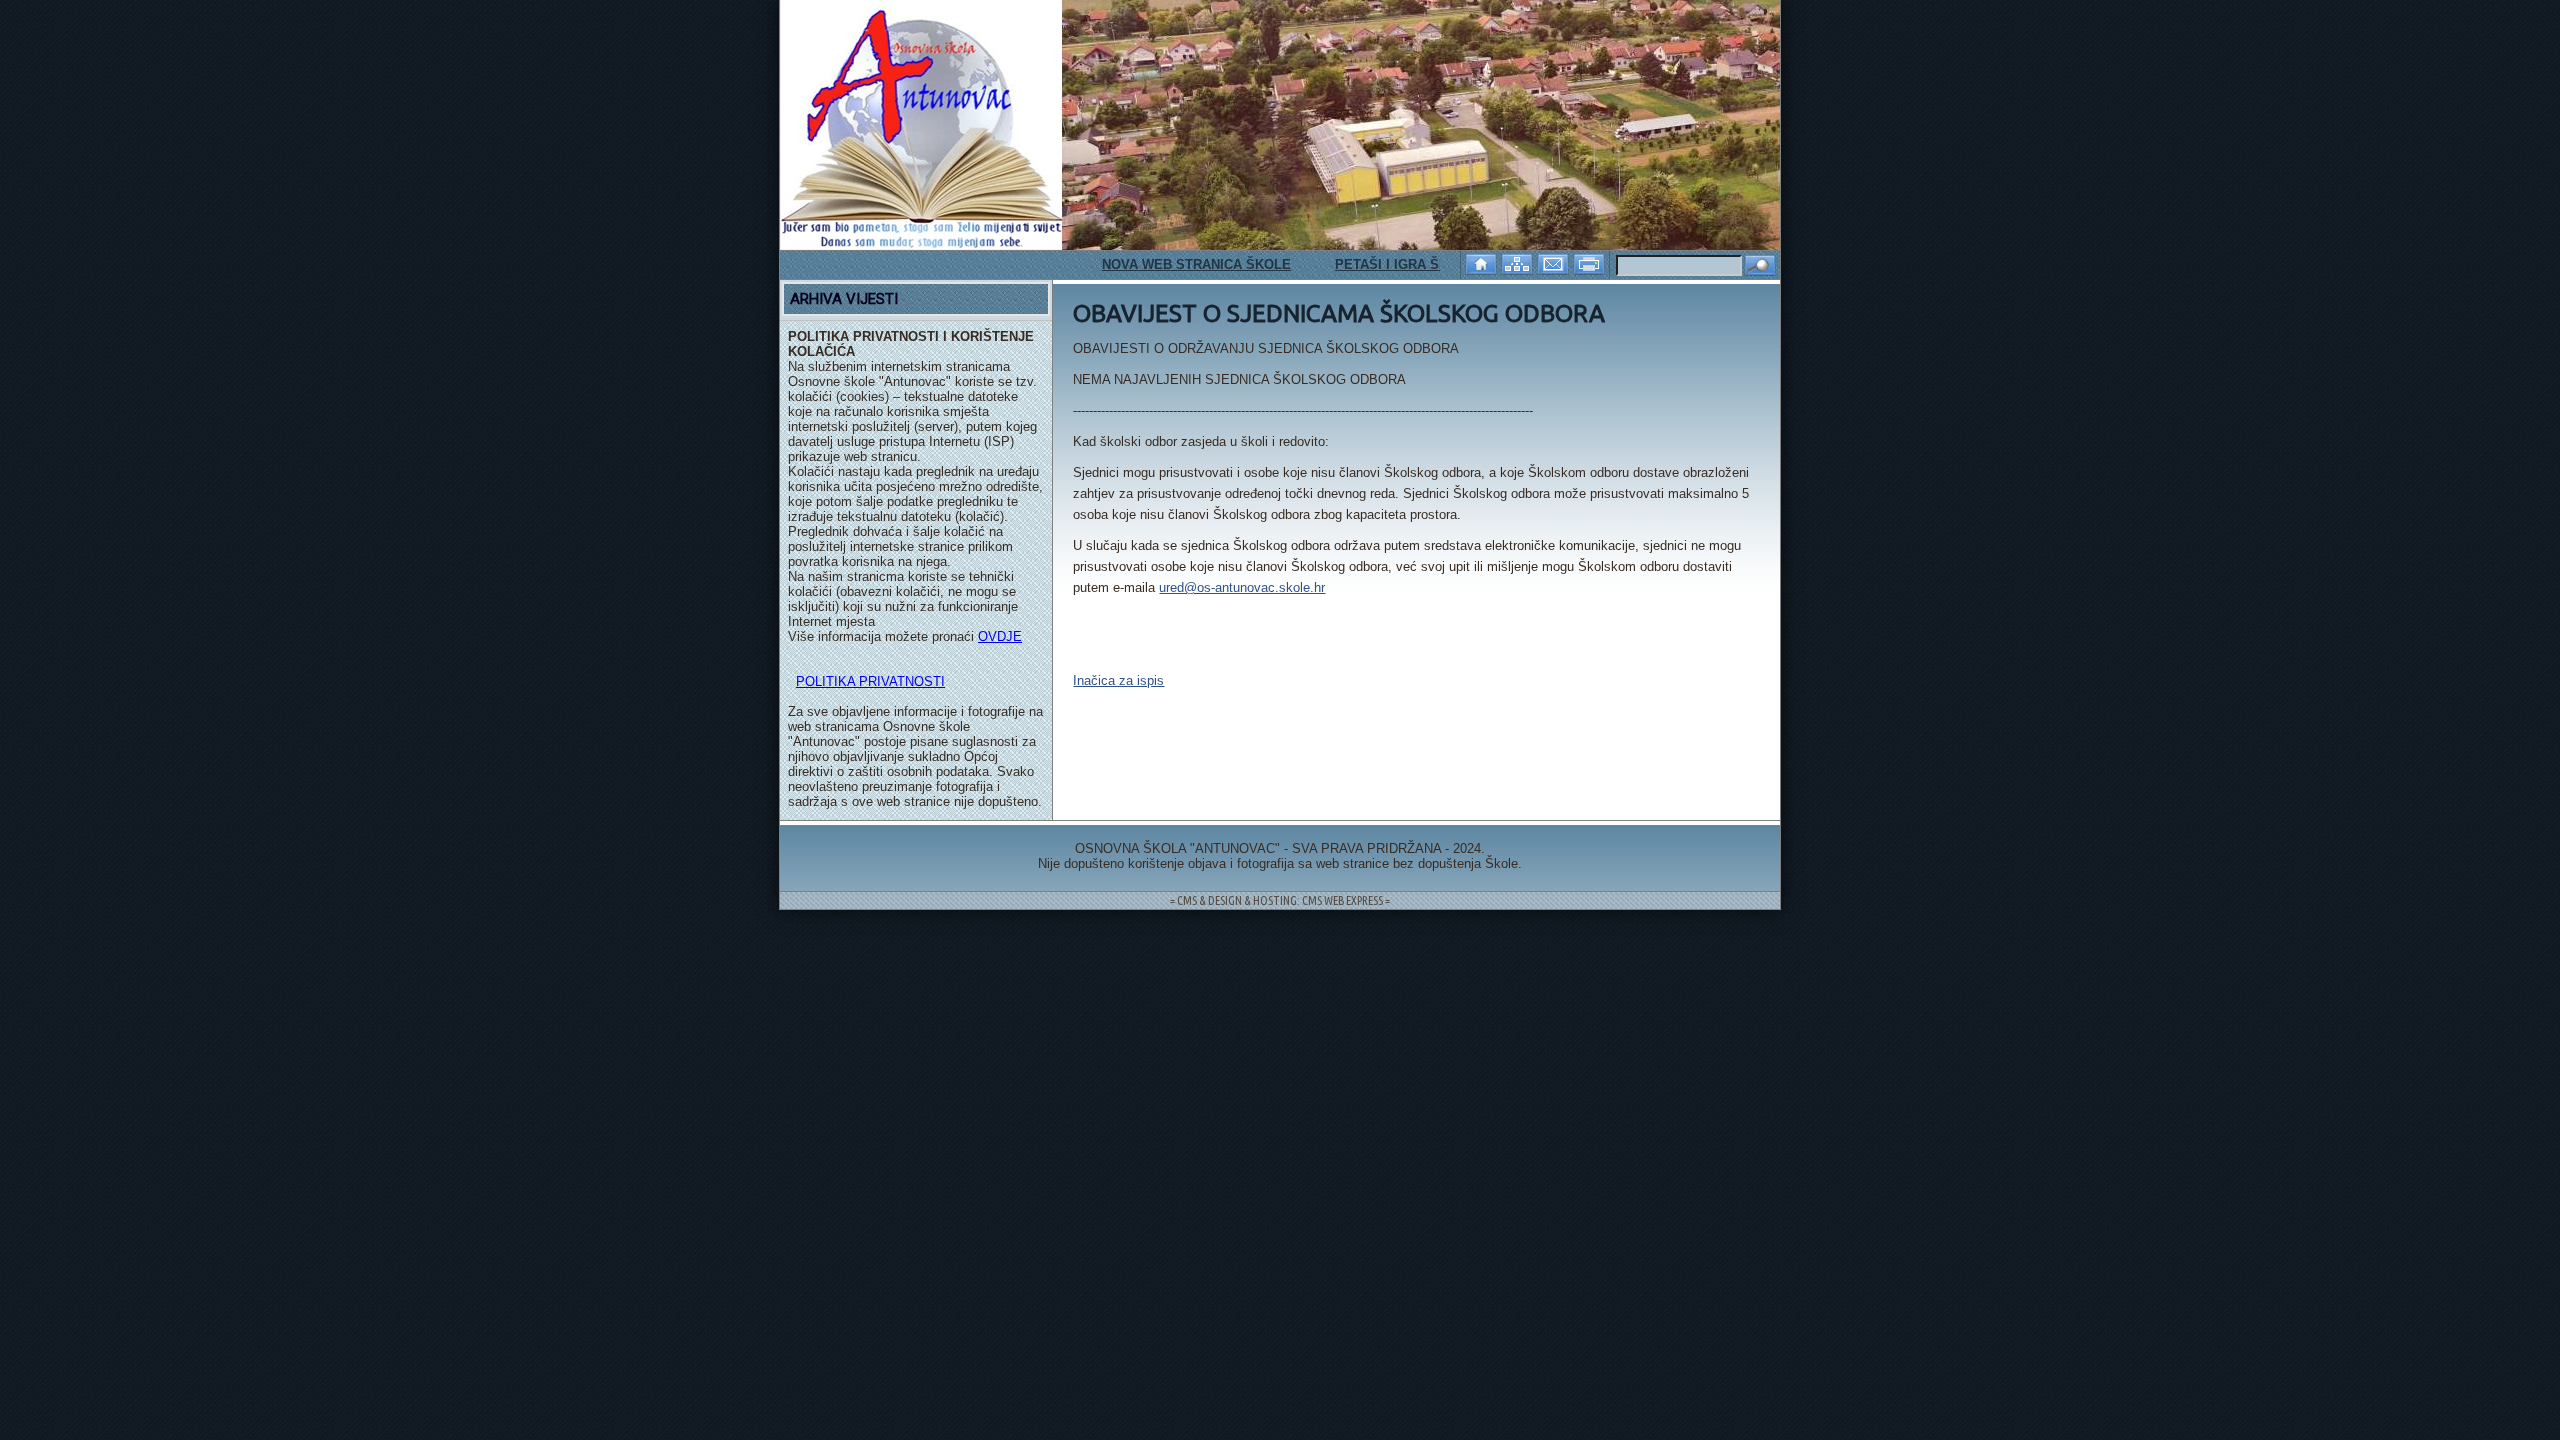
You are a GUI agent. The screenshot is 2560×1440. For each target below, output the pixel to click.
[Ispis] (1591, 262)
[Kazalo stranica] (1519, 262)
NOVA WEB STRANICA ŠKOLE (1158, 264)
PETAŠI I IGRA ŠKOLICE (1373, 264)
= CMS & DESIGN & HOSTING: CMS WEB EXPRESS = (1280, 900)
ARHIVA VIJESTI (844, 299)
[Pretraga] (1760, 266)
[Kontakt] (1555, 262)
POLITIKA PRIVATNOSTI (870, 681)
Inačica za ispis (1118, 680)
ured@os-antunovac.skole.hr (1242, 587)
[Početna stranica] (1483, 262)
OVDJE (1000, 636)
